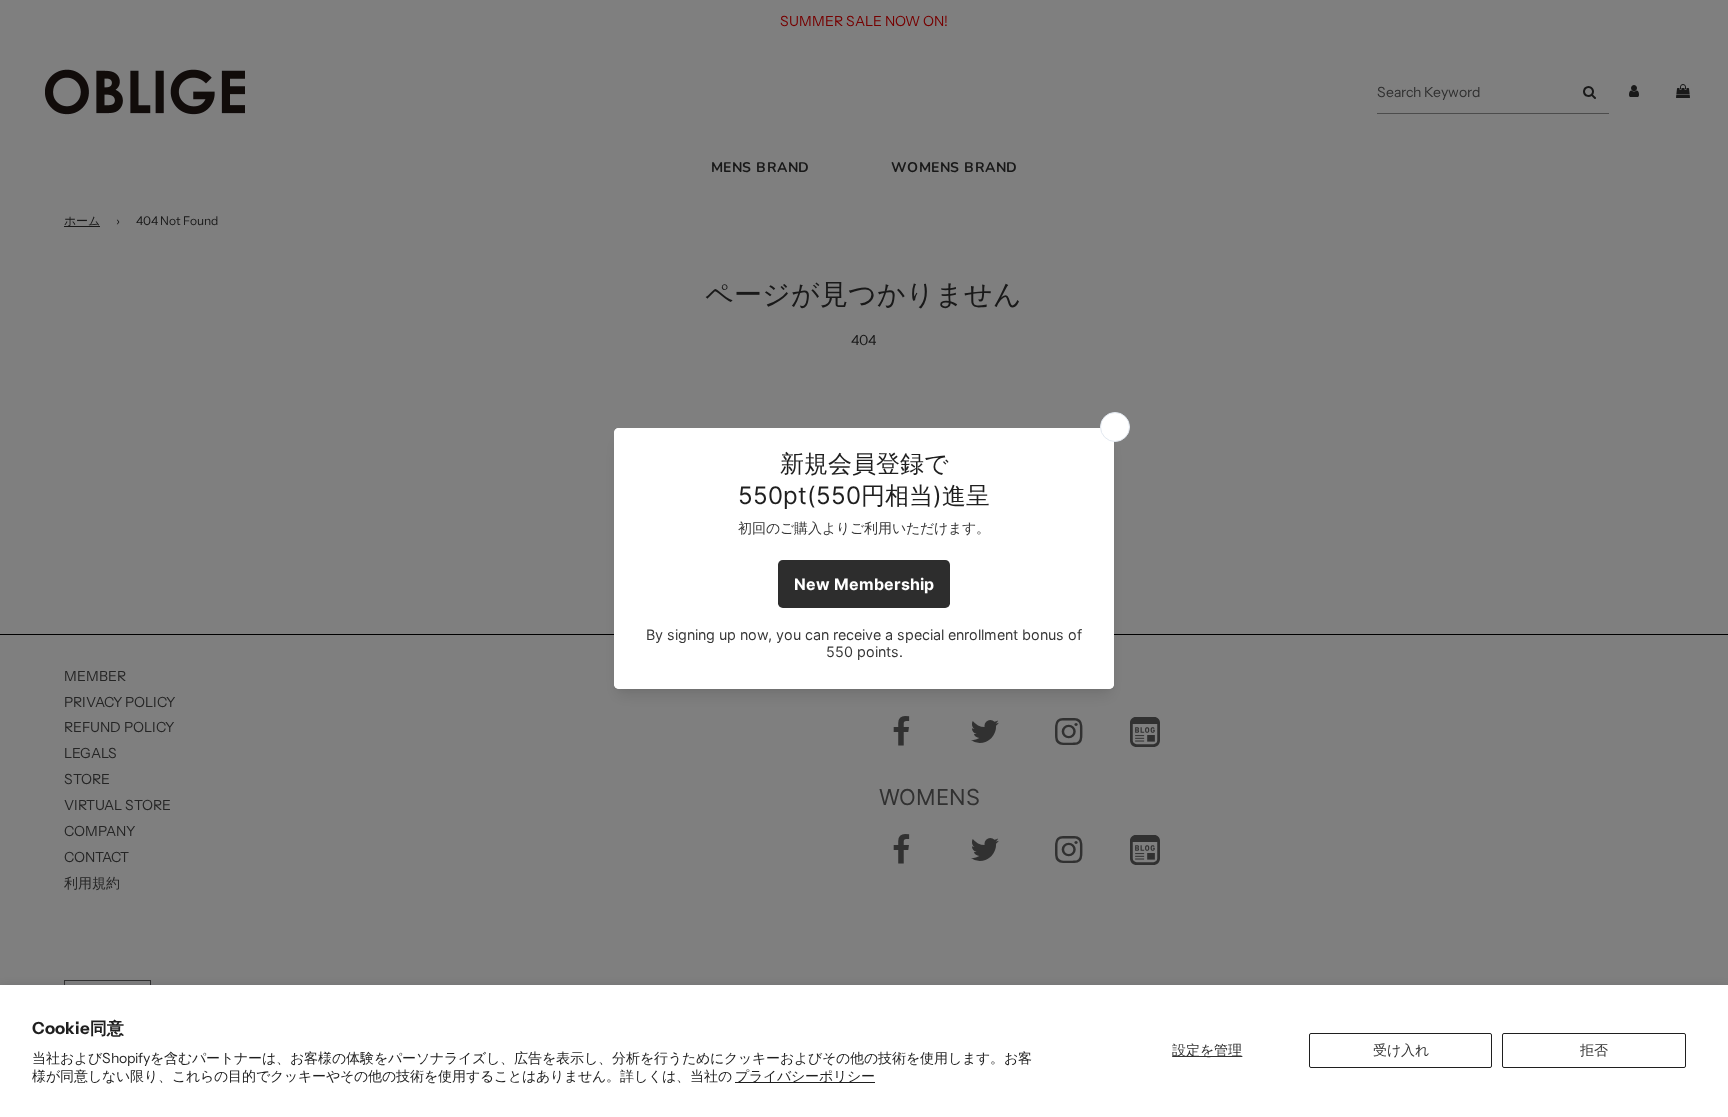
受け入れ (1401, 1050)
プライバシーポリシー (805, 1076)
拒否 (1594, 1050)
